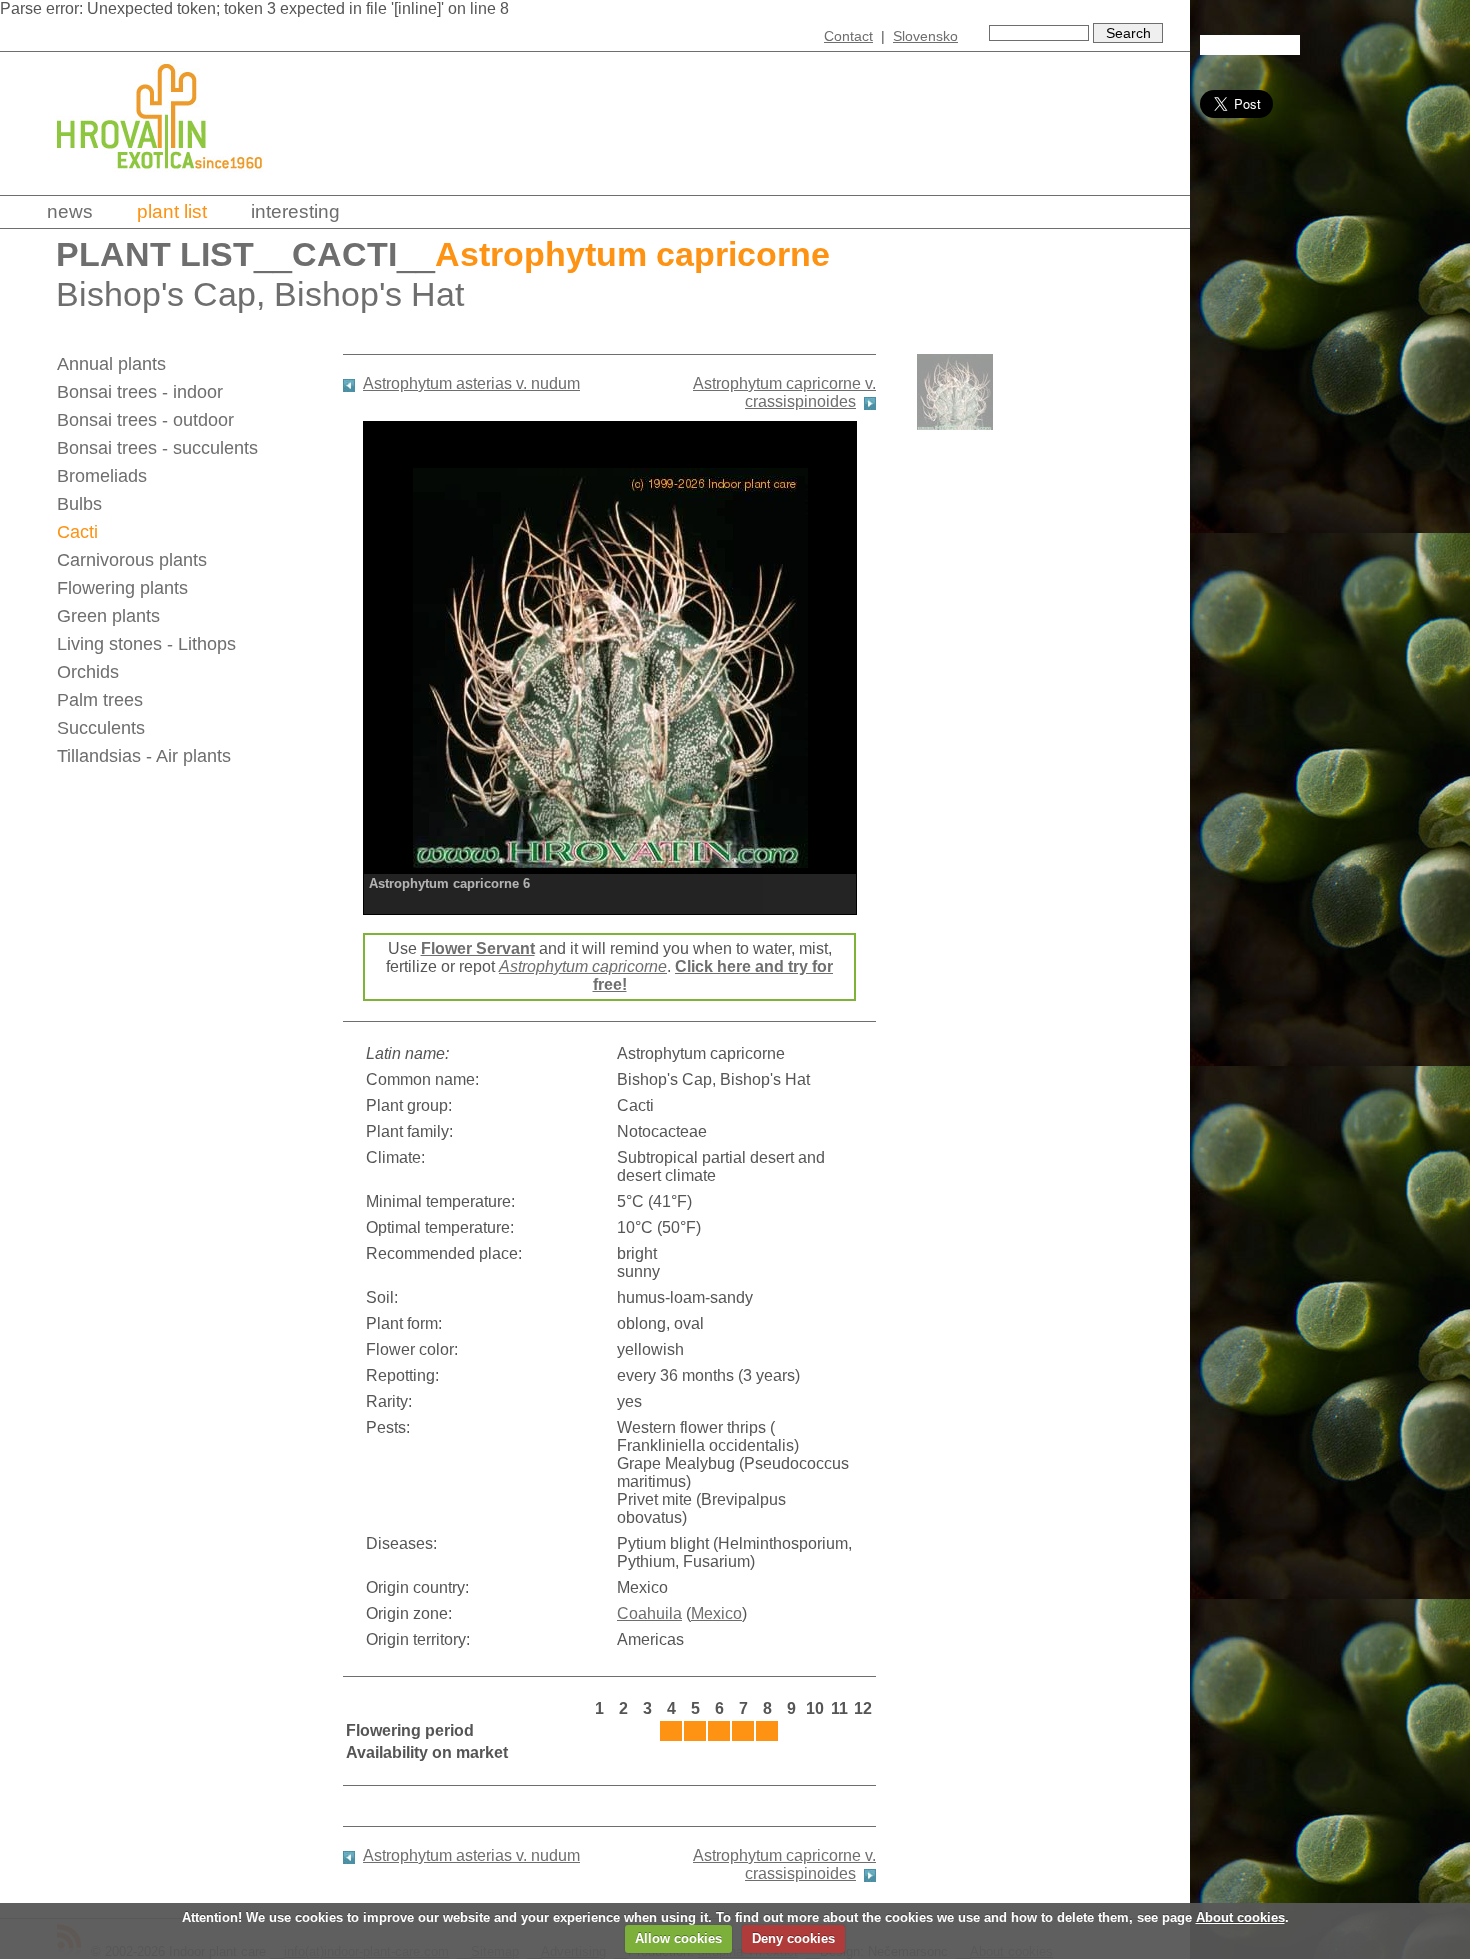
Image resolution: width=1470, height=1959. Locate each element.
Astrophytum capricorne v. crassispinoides (784, 392)
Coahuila (649, 1613)
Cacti (344, 254)
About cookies (1240, 1917)
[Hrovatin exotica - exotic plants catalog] (177, 182)
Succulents (101, 728)
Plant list (172, 211)
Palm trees (100, 700)
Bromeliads (102, 476)
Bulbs (79, 504)
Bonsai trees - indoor (140, 392)
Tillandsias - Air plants (144, 756)
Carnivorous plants (132, 560)
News (70, 211)
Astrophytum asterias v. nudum (471, 383)
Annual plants (111, 364)
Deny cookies (793, 1938)
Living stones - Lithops (146, 644)
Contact (848, 36)
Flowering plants (122, 588)
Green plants (108, 616)
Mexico (716, 1613)
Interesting (295, 211)
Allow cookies (678, 1938)
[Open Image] (610, 665)
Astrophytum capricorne (583, 966)
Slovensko (925, 36)
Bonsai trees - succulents (157, 448)
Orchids (88, 672)
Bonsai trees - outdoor (145, 420)
